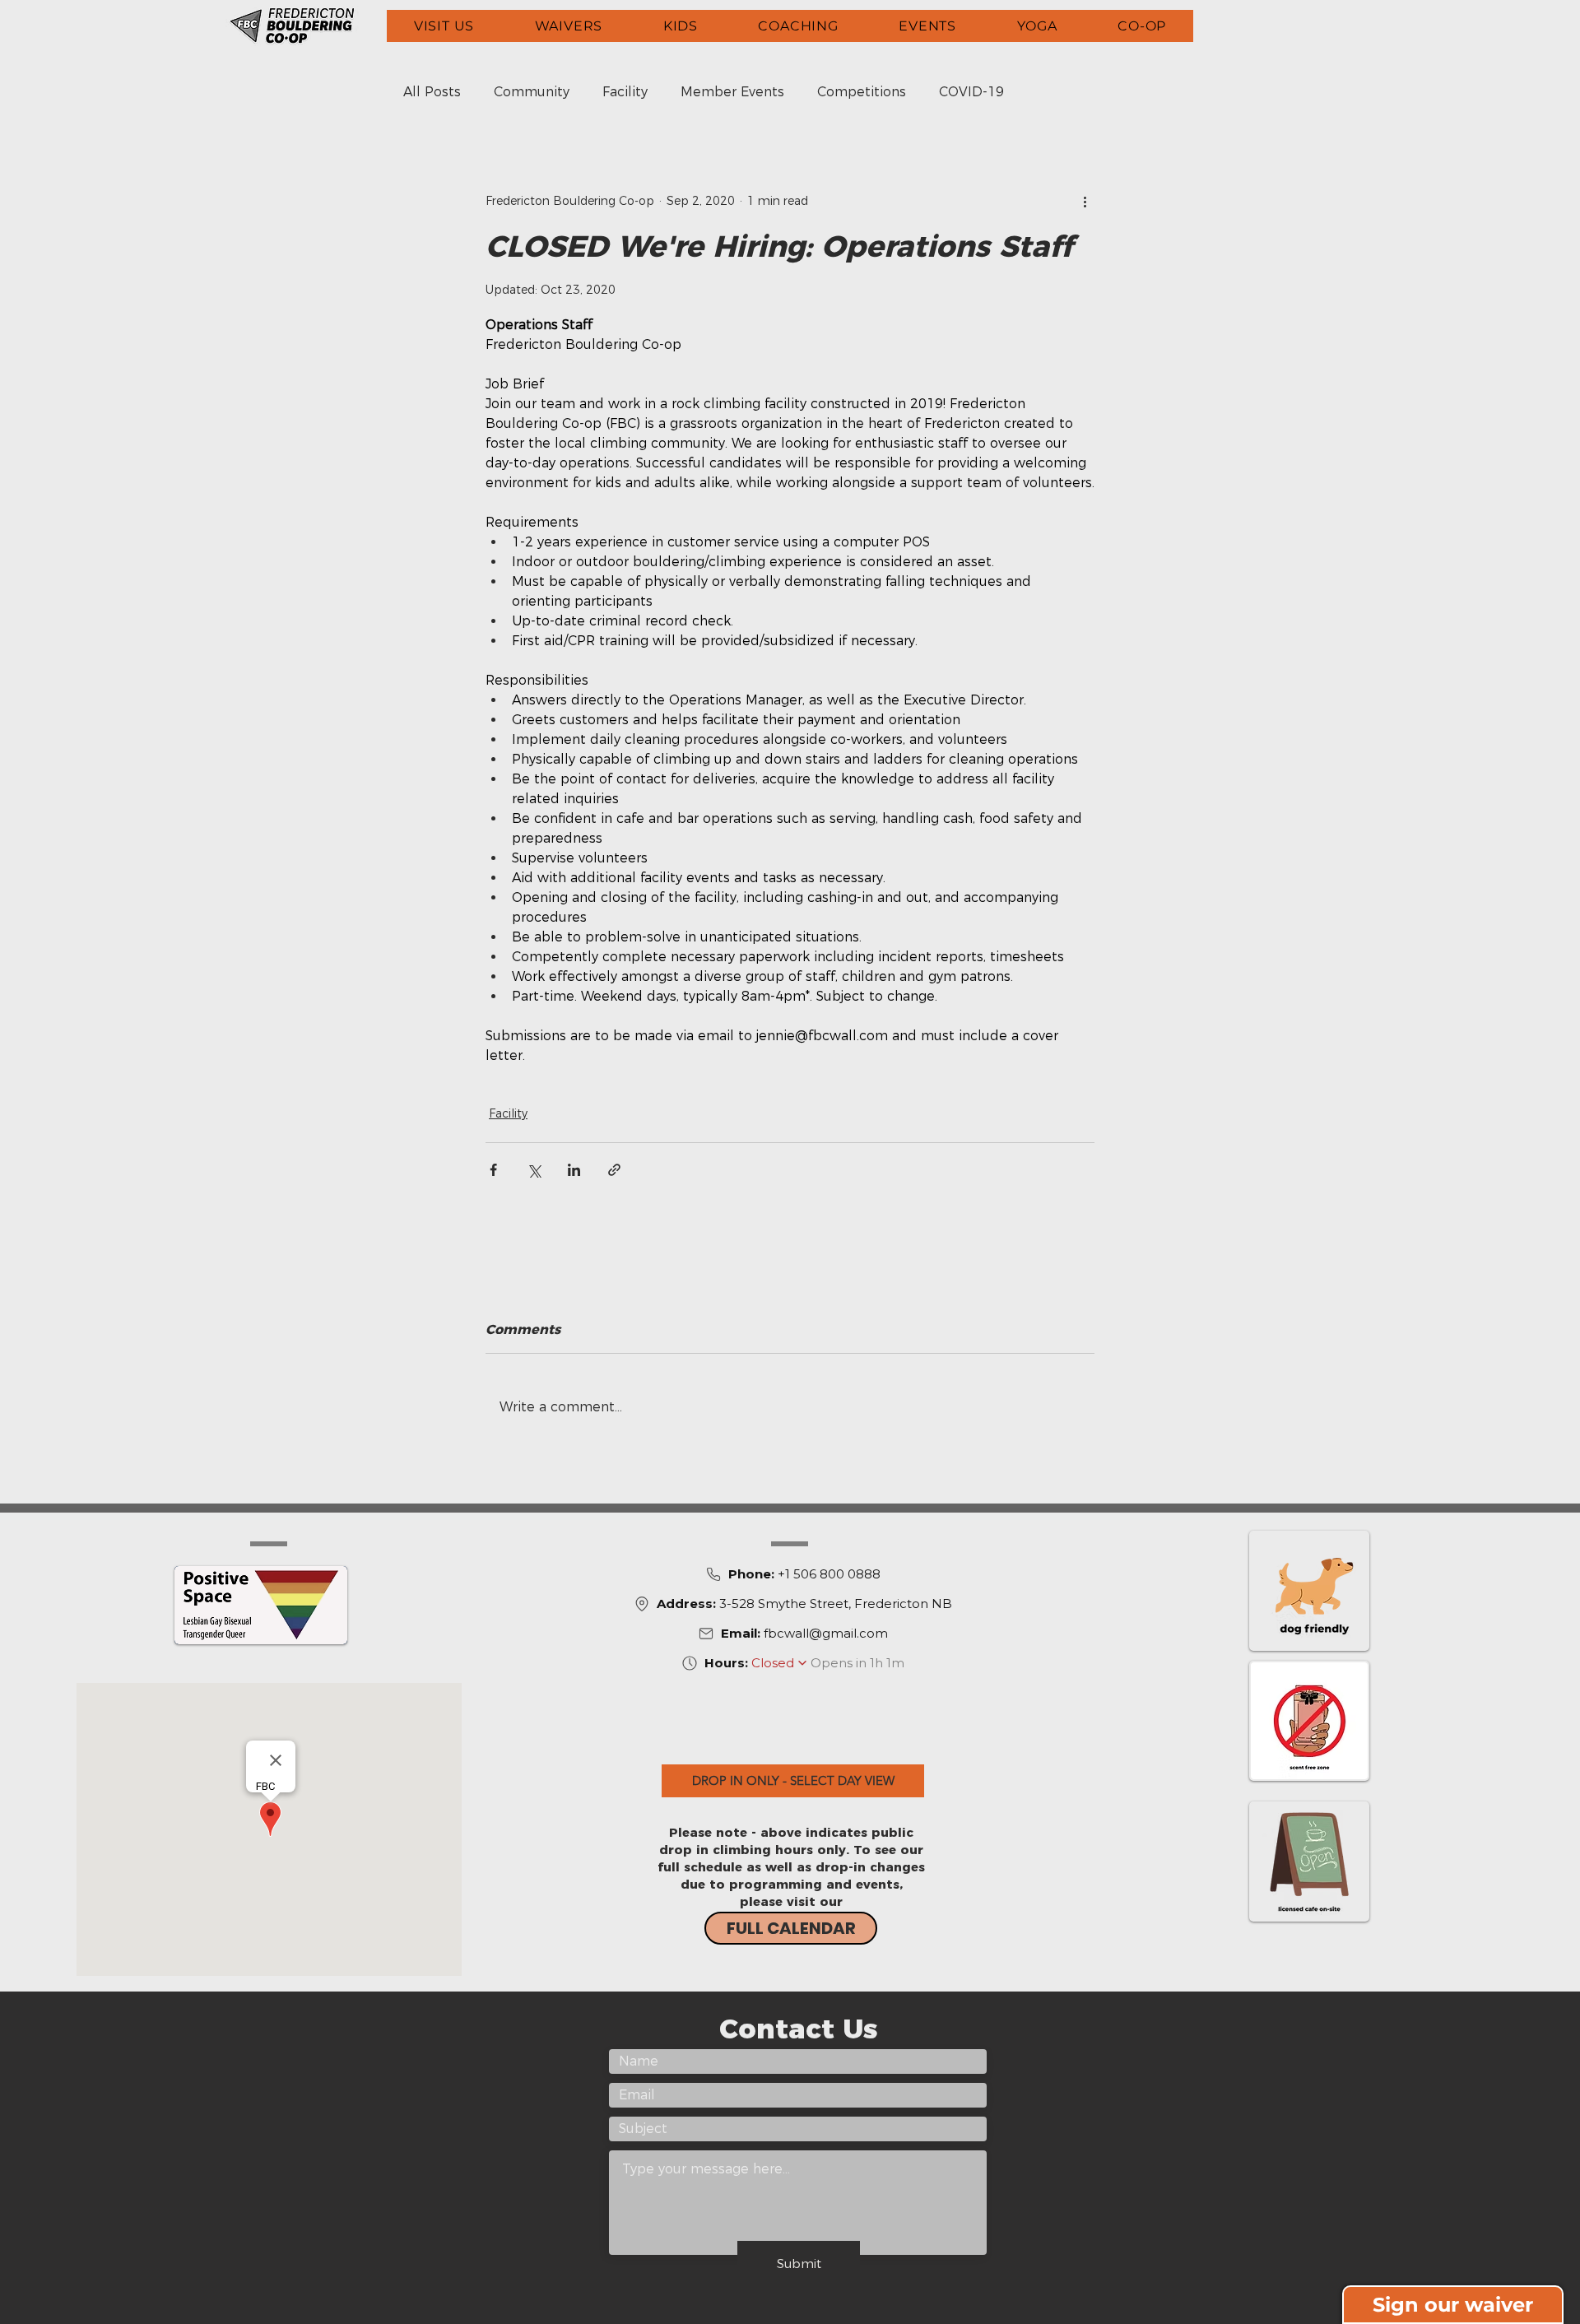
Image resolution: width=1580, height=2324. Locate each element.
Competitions (862, 92)
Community (532, 92)
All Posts (432, 92)
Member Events (732, 92)
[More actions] (1085, 201)
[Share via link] (614, 1170)
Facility (625, 92)
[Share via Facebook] (493, 1170)
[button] (444, 26)
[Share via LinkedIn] (574, 1170)
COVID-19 (971, 92)
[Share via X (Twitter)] (534, 1170)
